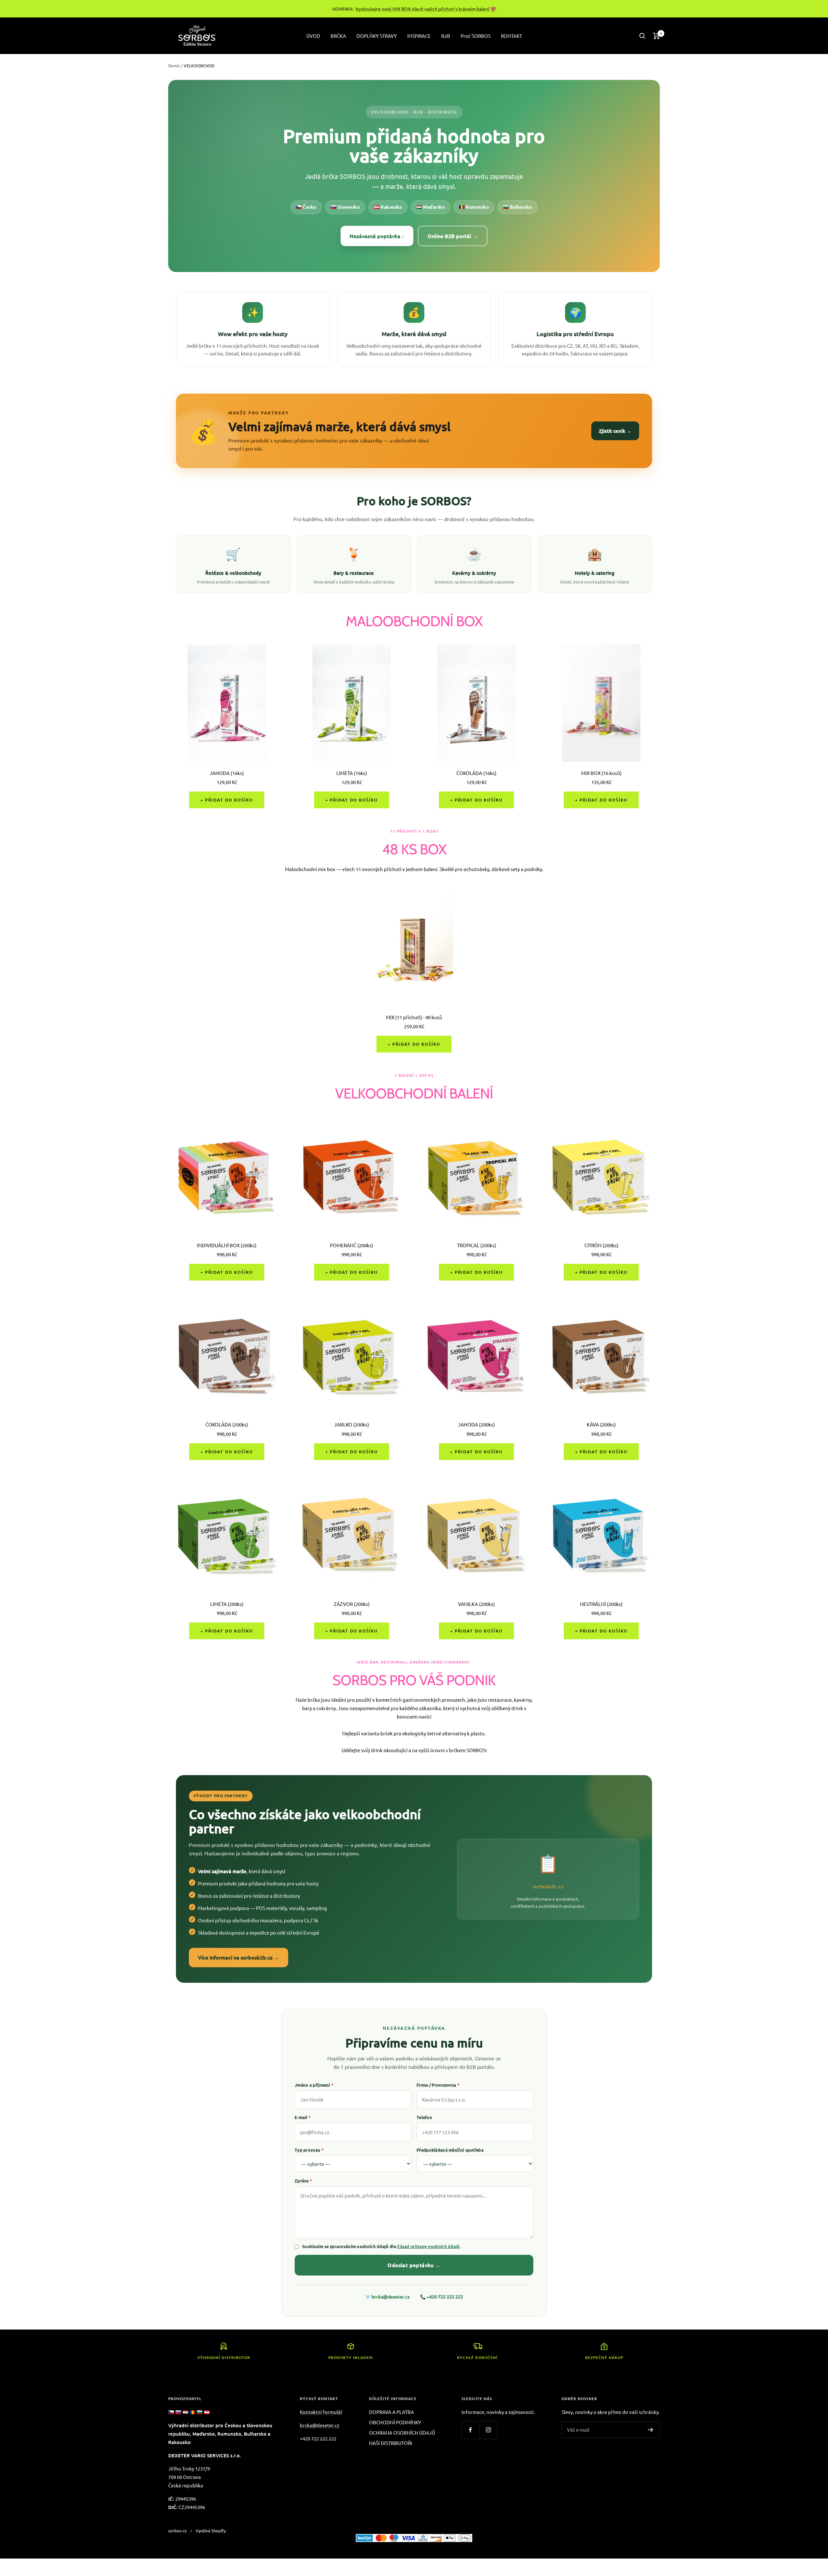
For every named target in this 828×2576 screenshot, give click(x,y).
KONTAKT (512, 36)
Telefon (424, 2117)
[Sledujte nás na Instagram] (488, 2430)
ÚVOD (313, 36)
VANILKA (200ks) (476, 1604)
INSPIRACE (419, 36)
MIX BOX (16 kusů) (601, 773)
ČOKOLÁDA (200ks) (227, 1424)
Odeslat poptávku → (414, 2265)
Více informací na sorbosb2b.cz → (239, 1957)
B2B (446, 36)
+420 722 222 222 (445, 2297)
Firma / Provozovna (438, 2085)
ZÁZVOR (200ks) (352, 1604)
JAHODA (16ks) (227, 773)
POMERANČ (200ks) (352, 1245)
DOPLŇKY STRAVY (377, 36)
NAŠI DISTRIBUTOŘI (391, 2443)
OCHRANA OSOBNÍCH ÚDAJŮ (402, 2433)
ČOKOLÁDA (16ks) (476, 773)
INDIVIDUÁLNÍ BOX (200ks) (227, 1245)
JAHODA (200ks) (476, 1424)
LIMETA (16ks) (352, 773)
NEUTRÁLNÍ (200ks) (601, 1604)
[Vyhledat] (642, 36)
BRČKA (338, 36)
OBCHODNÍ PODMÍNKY (395, 2422)
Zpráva (303, 2181)
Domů (174, 65)
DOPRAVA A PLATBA (392, 2412)
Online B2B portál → (453, 236)
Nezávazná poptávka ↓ (377, 236)
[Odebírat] (651, 2430)
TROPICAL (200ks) (477, 1245)
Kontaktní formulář (321, 2412)
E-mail (303, 2117)
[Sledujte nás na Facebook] (470, 2430)
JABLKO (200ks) (352, 1424)
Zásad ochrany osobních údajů (428, 2246)
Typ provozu (309, 2150)
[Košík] (656, 36)
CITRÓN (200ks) (601, 1245)
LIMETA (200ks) (227, 1604)
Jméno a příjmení (314, 2085)
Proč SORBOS (476, 36)
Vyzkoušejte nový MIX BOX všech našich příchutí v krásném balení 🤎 (426, 9)
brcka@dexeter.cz (391, 2297)
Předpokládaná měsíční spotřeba (450, 2150)
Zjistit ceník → (615, 431)
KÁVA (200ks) (601, 1424)
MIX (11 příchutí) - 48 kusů (414, 1017)
